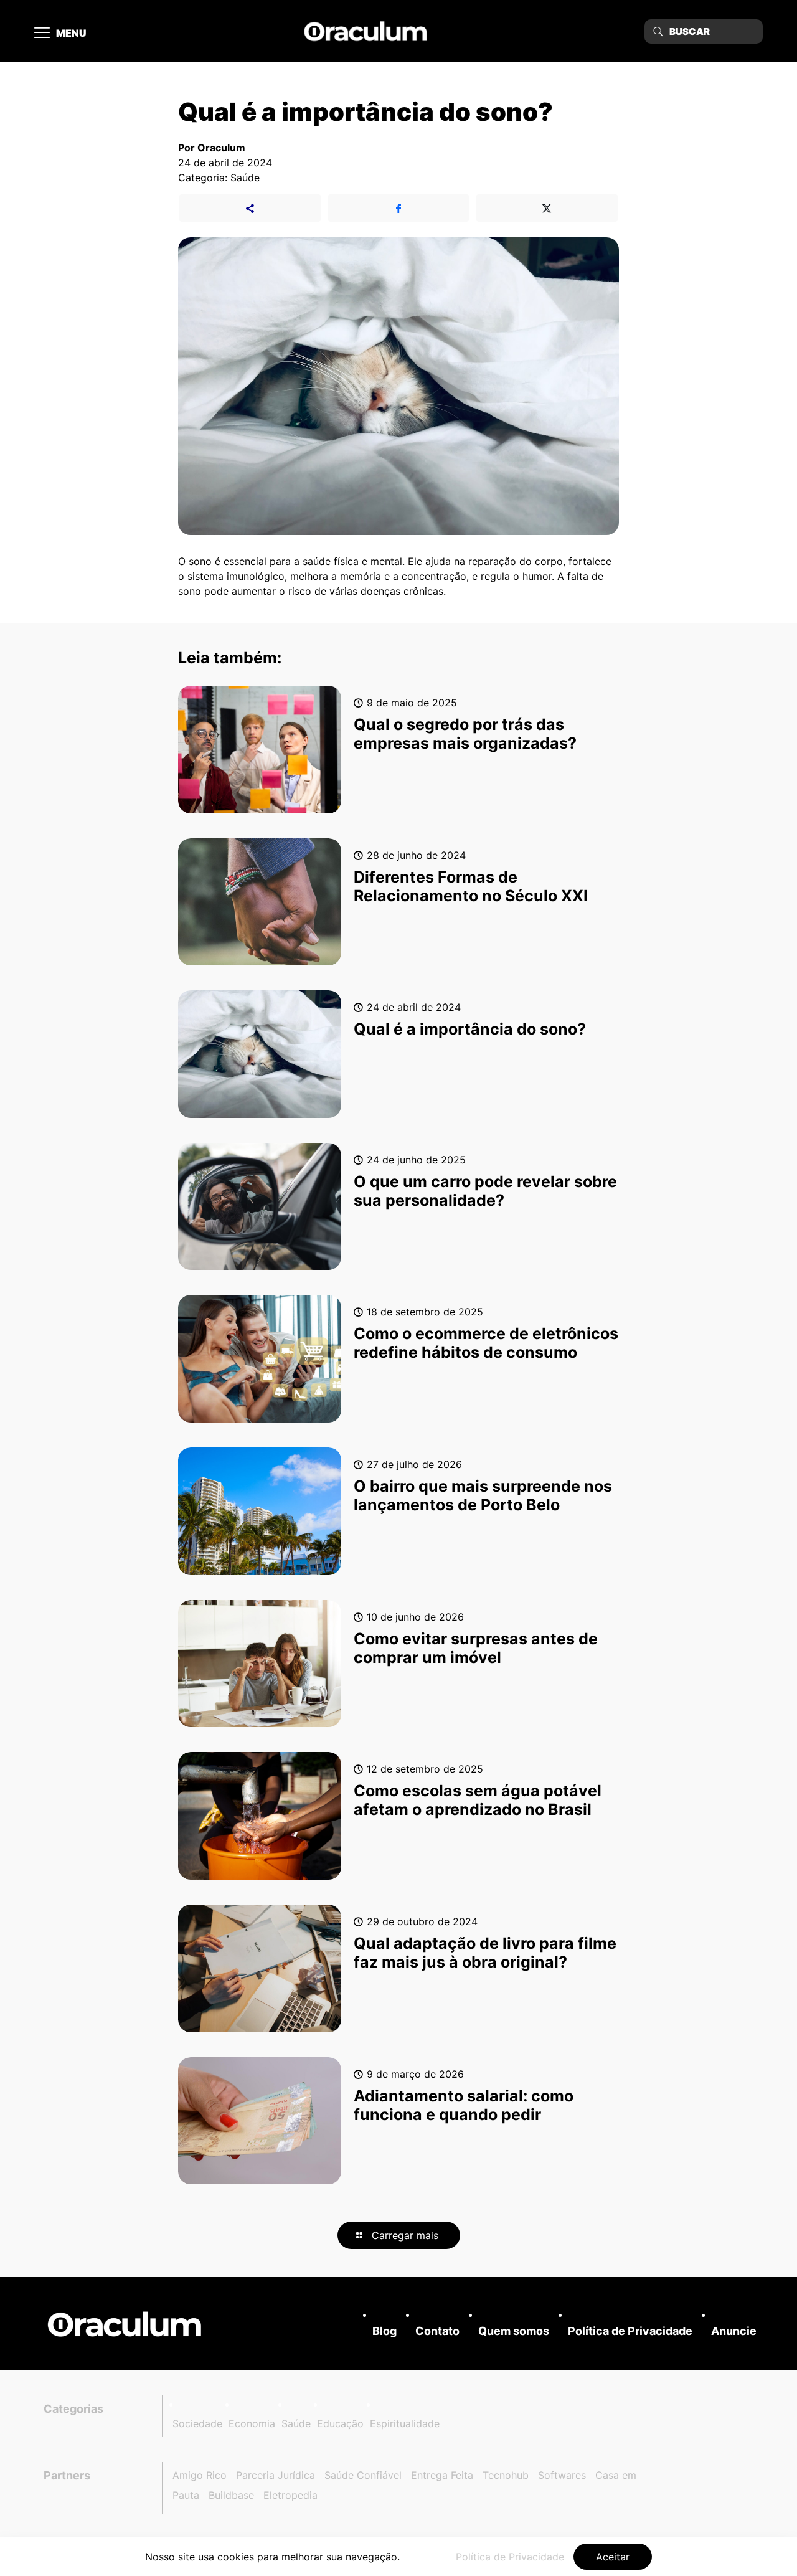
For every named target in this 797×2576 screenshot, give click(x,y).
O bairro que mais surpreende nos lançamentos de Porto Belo (483, 1495)
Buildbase (231, 2495)
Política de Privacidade (630, 2331)
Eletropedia (290, 2495)
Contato (437, 2331)
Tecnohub (506, 2475)
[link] (125, 2324)
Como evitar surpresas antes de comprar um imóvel (476, 1648)
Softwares (562, 2475)
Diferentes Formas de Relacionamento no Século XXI (471, 886)
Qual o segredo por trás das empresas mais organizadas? (465, 734)
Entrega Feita (442, 2475)
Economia (252, 2423)
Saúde (296, 2423)
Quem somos (514, 2331)
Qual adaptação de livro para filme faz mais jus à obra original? (485, 1953)
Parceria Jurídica (276, 2475)
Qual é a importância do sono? (470, 1029)
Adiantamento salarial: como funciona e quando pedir (464, 2105)
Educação (340, 2423)
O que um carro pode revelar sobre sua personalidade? (485, 1191)
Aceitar (613, 2557)
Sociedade (197, 2423)
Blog (384, 2331)
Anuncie (734, 2331)
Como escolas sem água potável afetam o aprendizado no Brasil (478, 1800)
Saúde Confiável (363, 2475)
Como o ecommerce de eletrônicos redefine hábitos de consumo (486, 1343)
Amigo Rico (200, 2475)
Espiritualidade (405, 2423)
